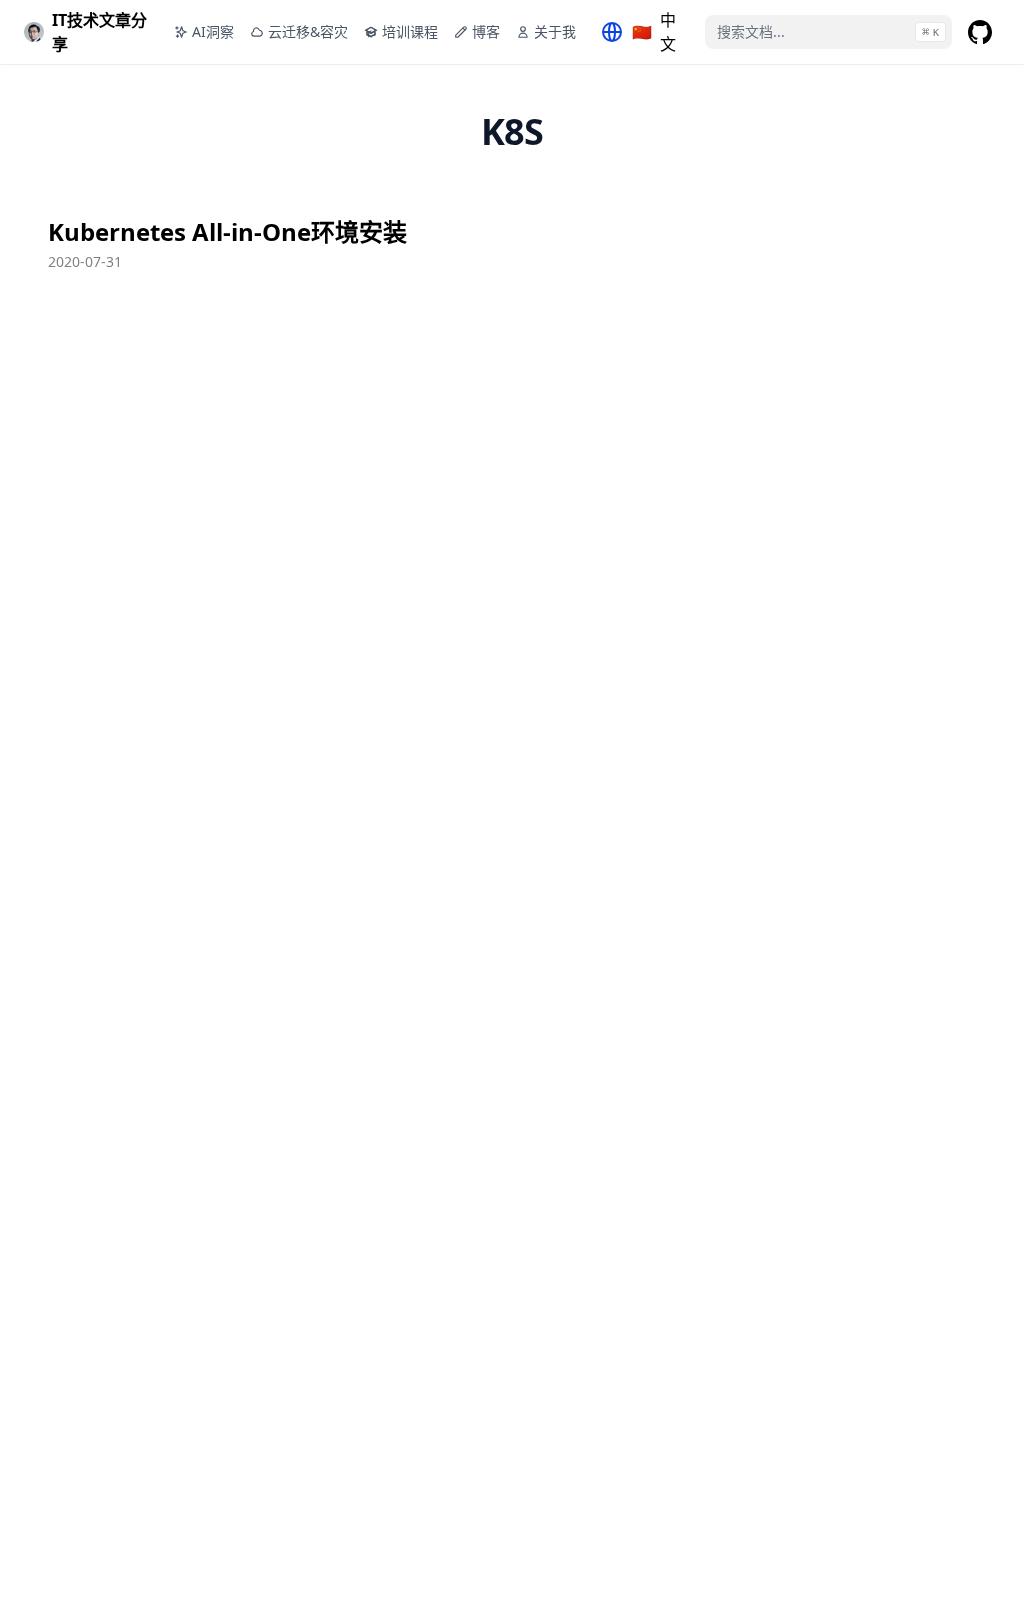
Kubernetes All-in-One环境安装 (227, 232)
